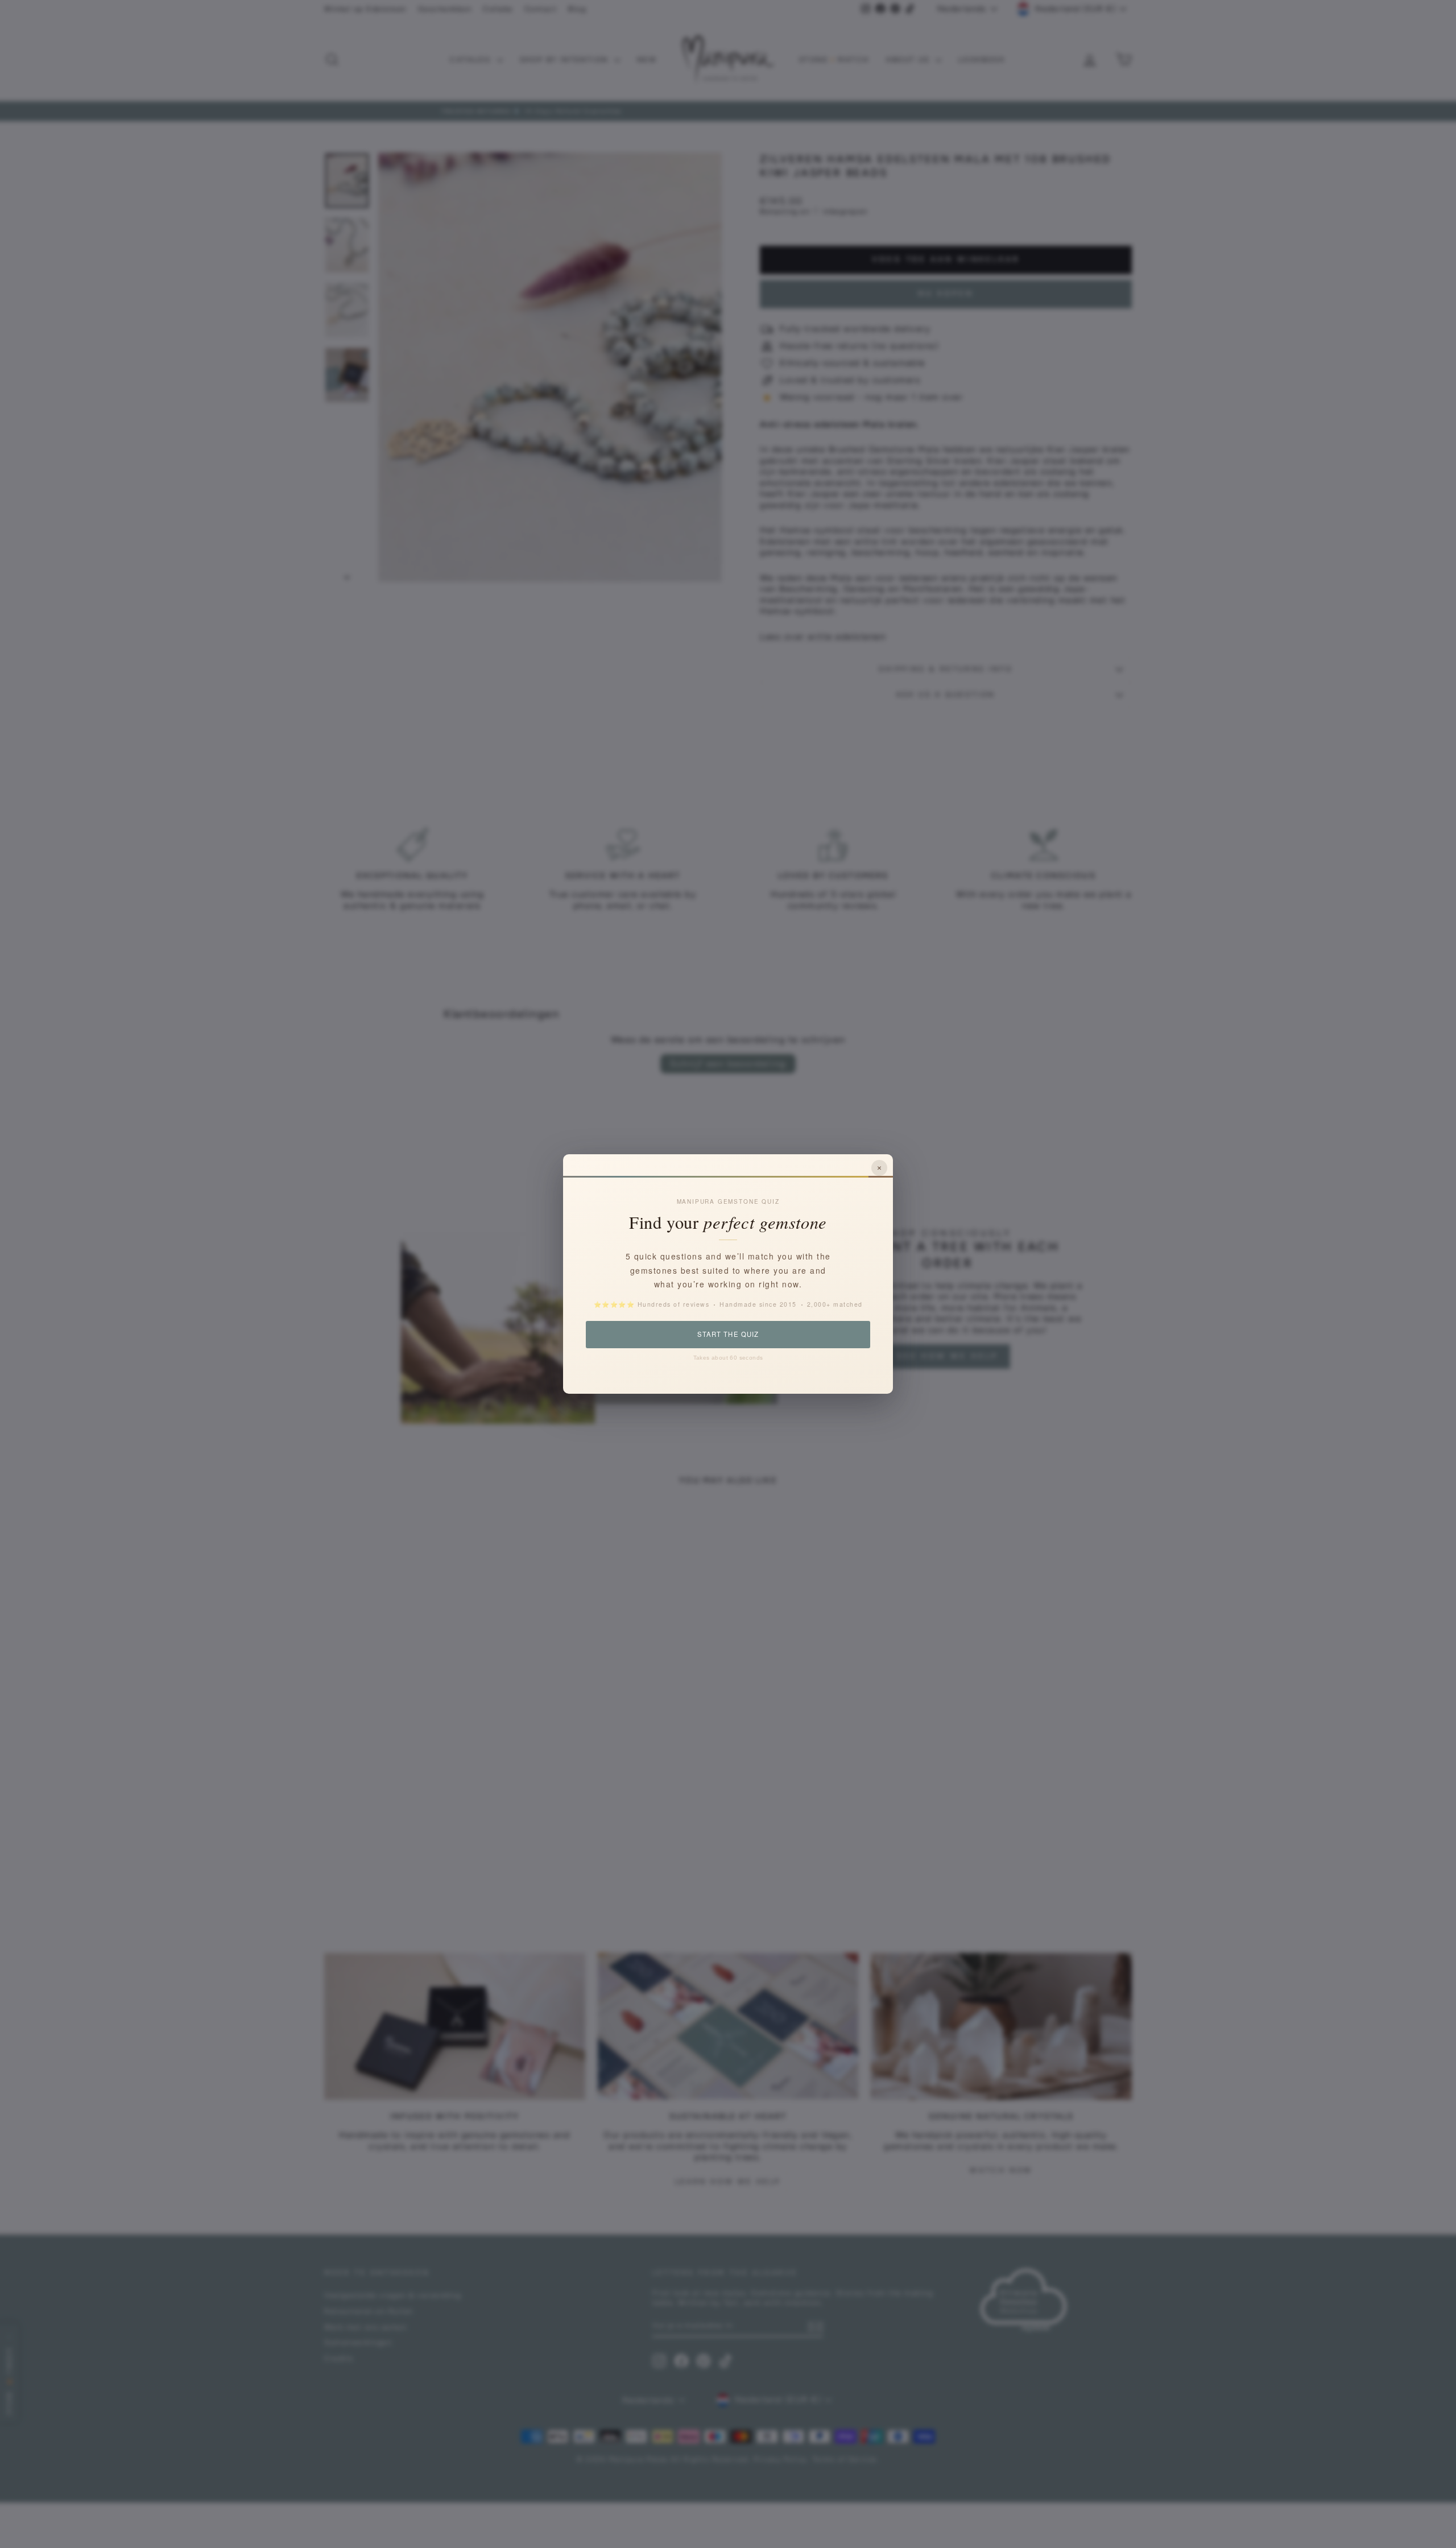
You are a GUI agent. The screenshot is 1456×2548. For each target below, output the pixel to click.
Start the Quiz (728, 1334)
